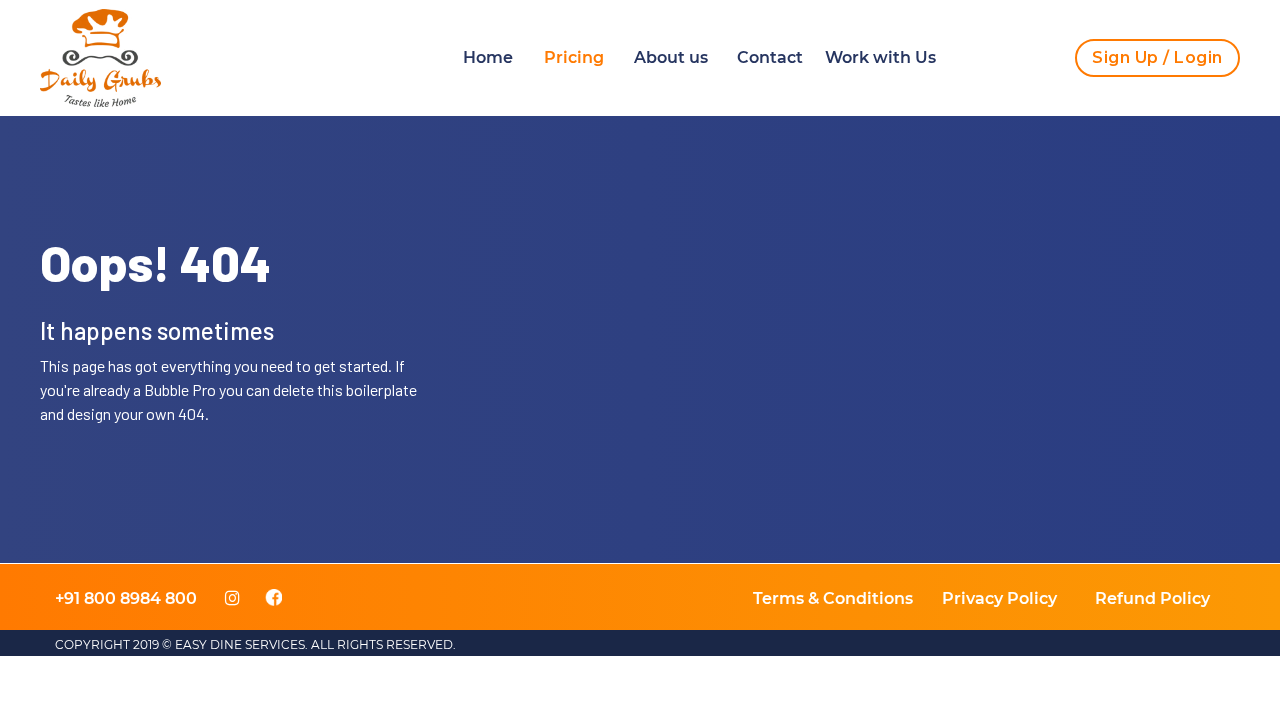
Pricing (574, 57)
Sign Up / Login (1157, 57)
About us (671, 57)
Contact (770, 57)
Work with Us (880, 57)
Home (488, 57)
